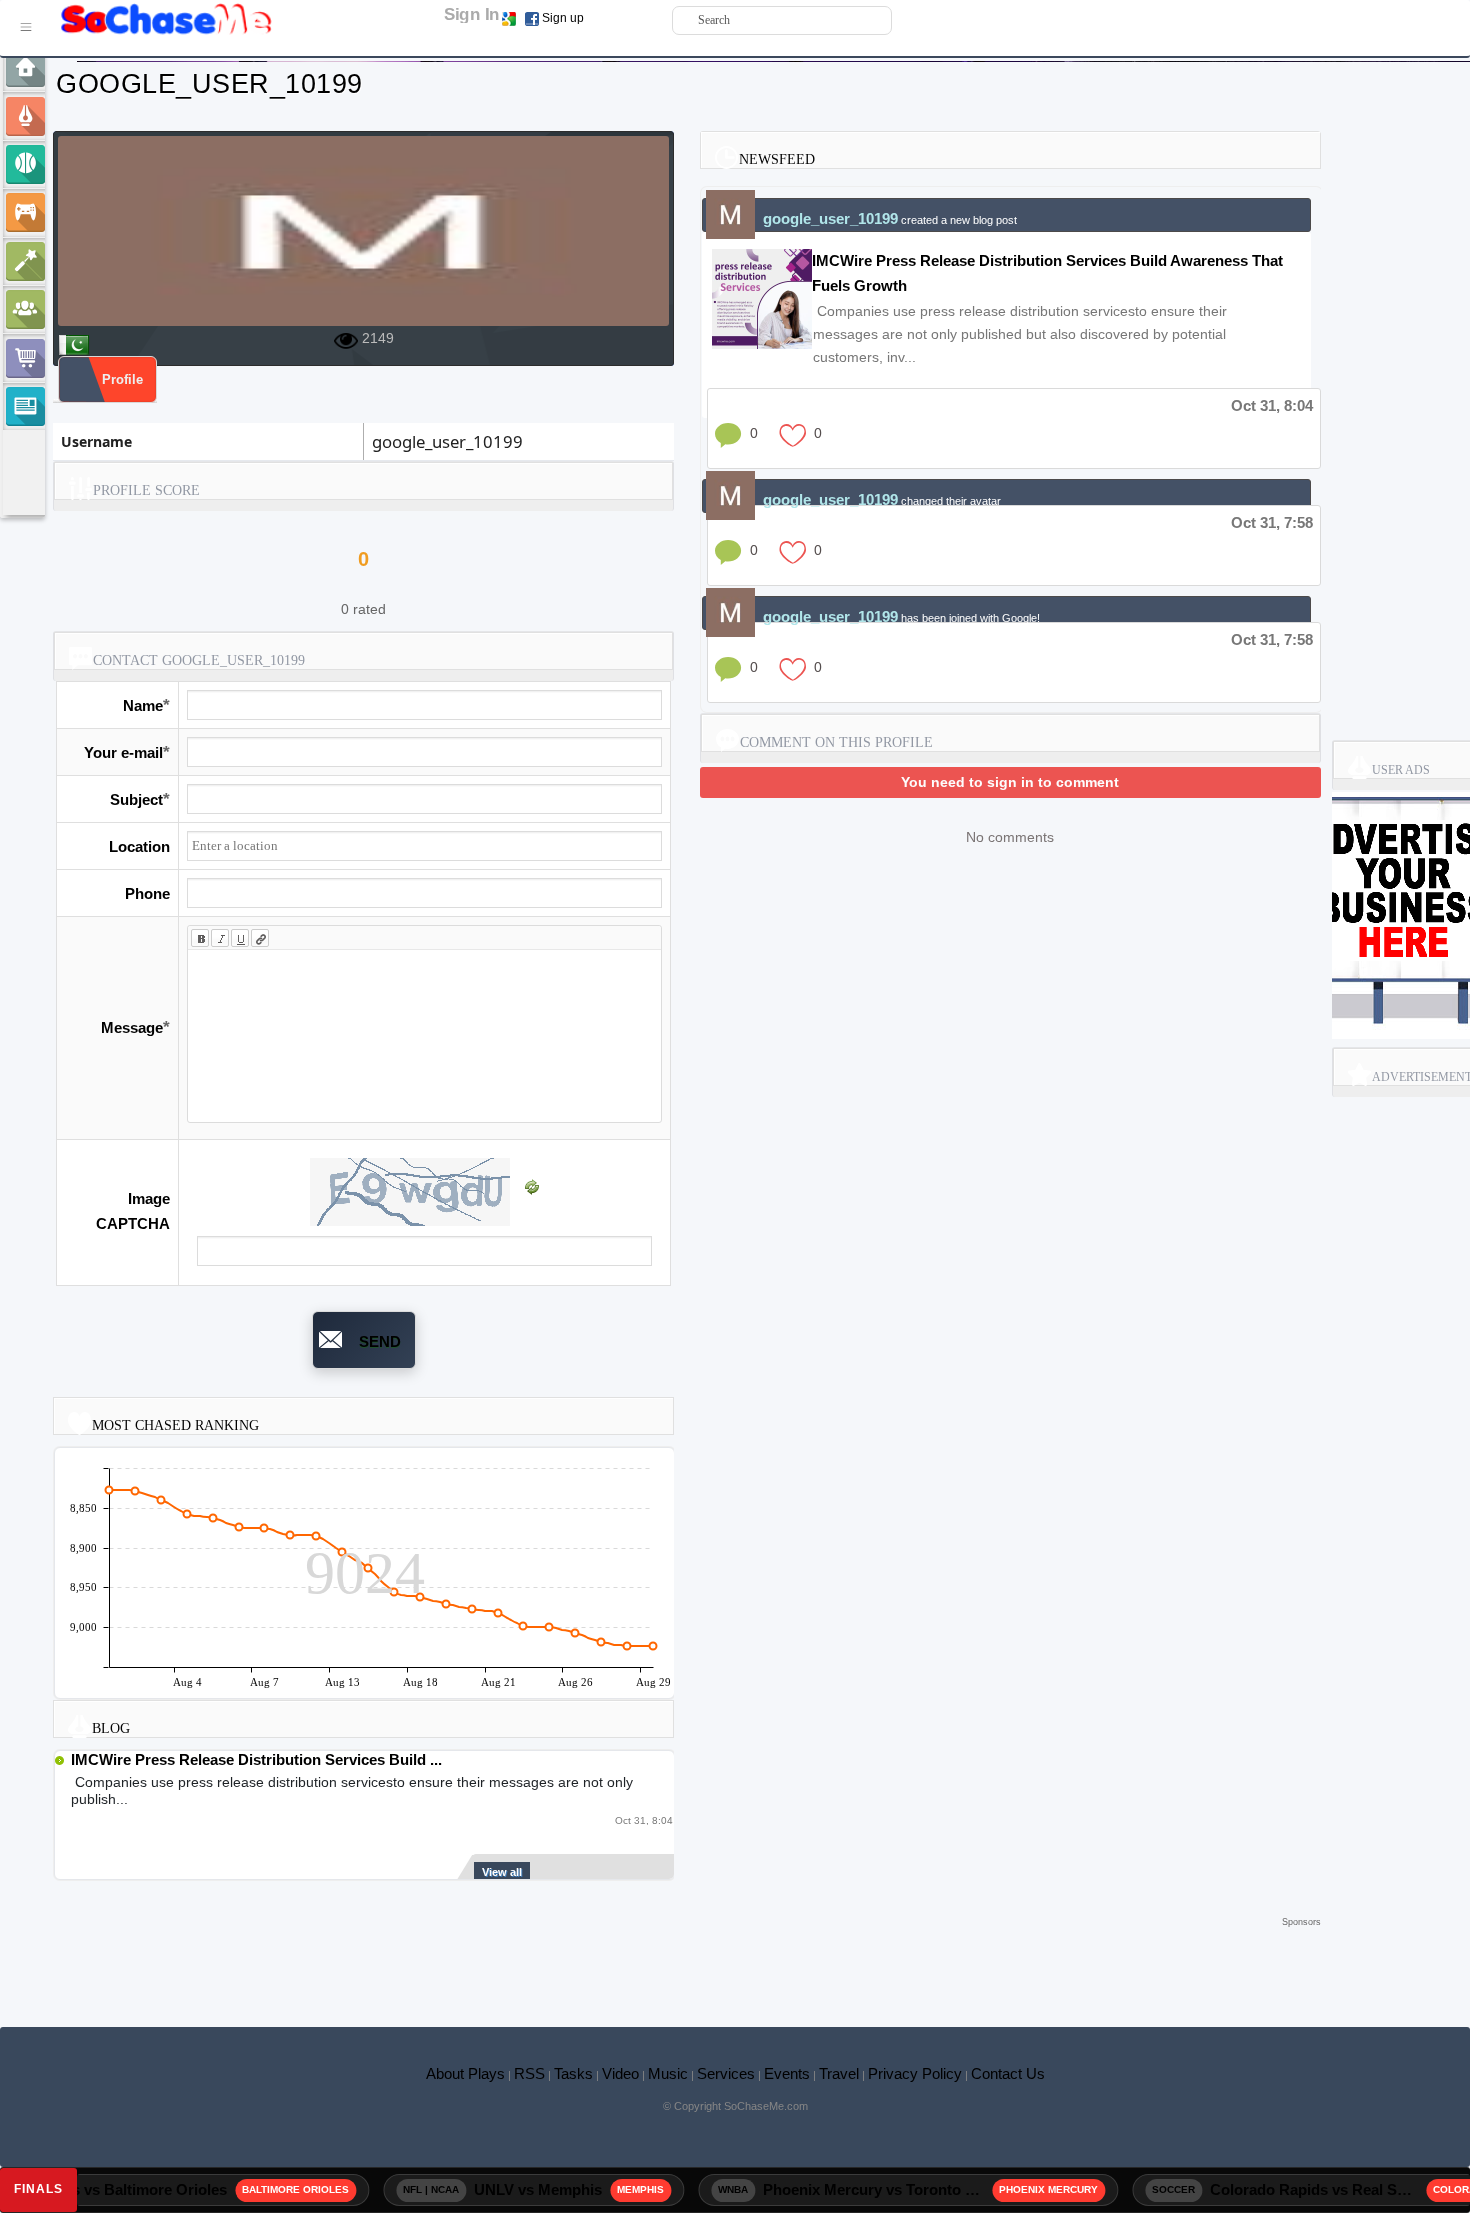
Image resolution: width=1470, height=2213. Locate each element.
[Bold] (200, 938)
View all (502, 1872)
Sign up (563, 18)
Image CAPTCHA (133, 1211)
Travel (839, 2073)
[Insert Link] (260, 938)
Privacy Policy (915, 2073)
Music (668, 2073)
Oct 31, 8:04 (1272, 405)
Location (139, 846)
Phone (147, 893)
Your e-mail (123, 752)
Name (143, 705)
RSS (529, 2073)
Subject (136, 799)
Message (132, 1027)
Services (726, 2073)
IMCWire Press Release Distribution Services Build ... (256, 1759)
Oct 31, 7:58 (1272, 522)
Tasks (573, 2073)
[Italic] (220, 938)
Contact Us (1008, 2073)
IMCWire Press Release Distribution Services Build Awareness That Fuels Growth (1047, 273)
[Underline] (240, 938)
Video (620, 2073)
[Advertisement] (687, 1962)
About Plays (465, 2073)
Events (787, 2073)
